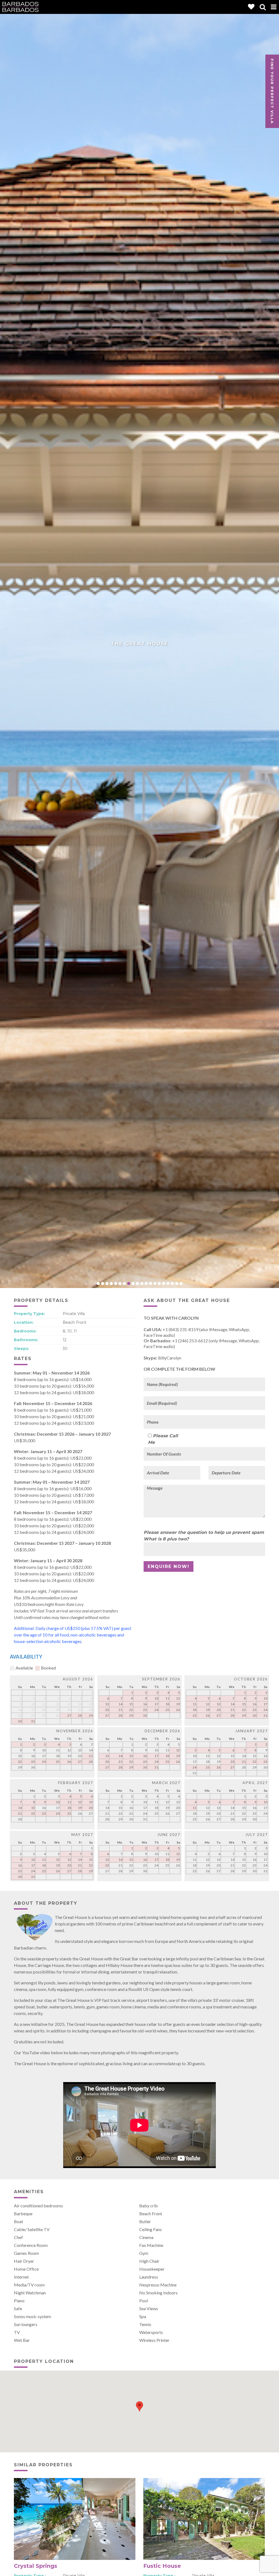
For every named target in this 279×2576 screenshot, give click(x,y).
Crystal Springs (36, 2566)
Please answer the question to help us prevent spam (204, 1532)
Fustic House (162, 2566)
